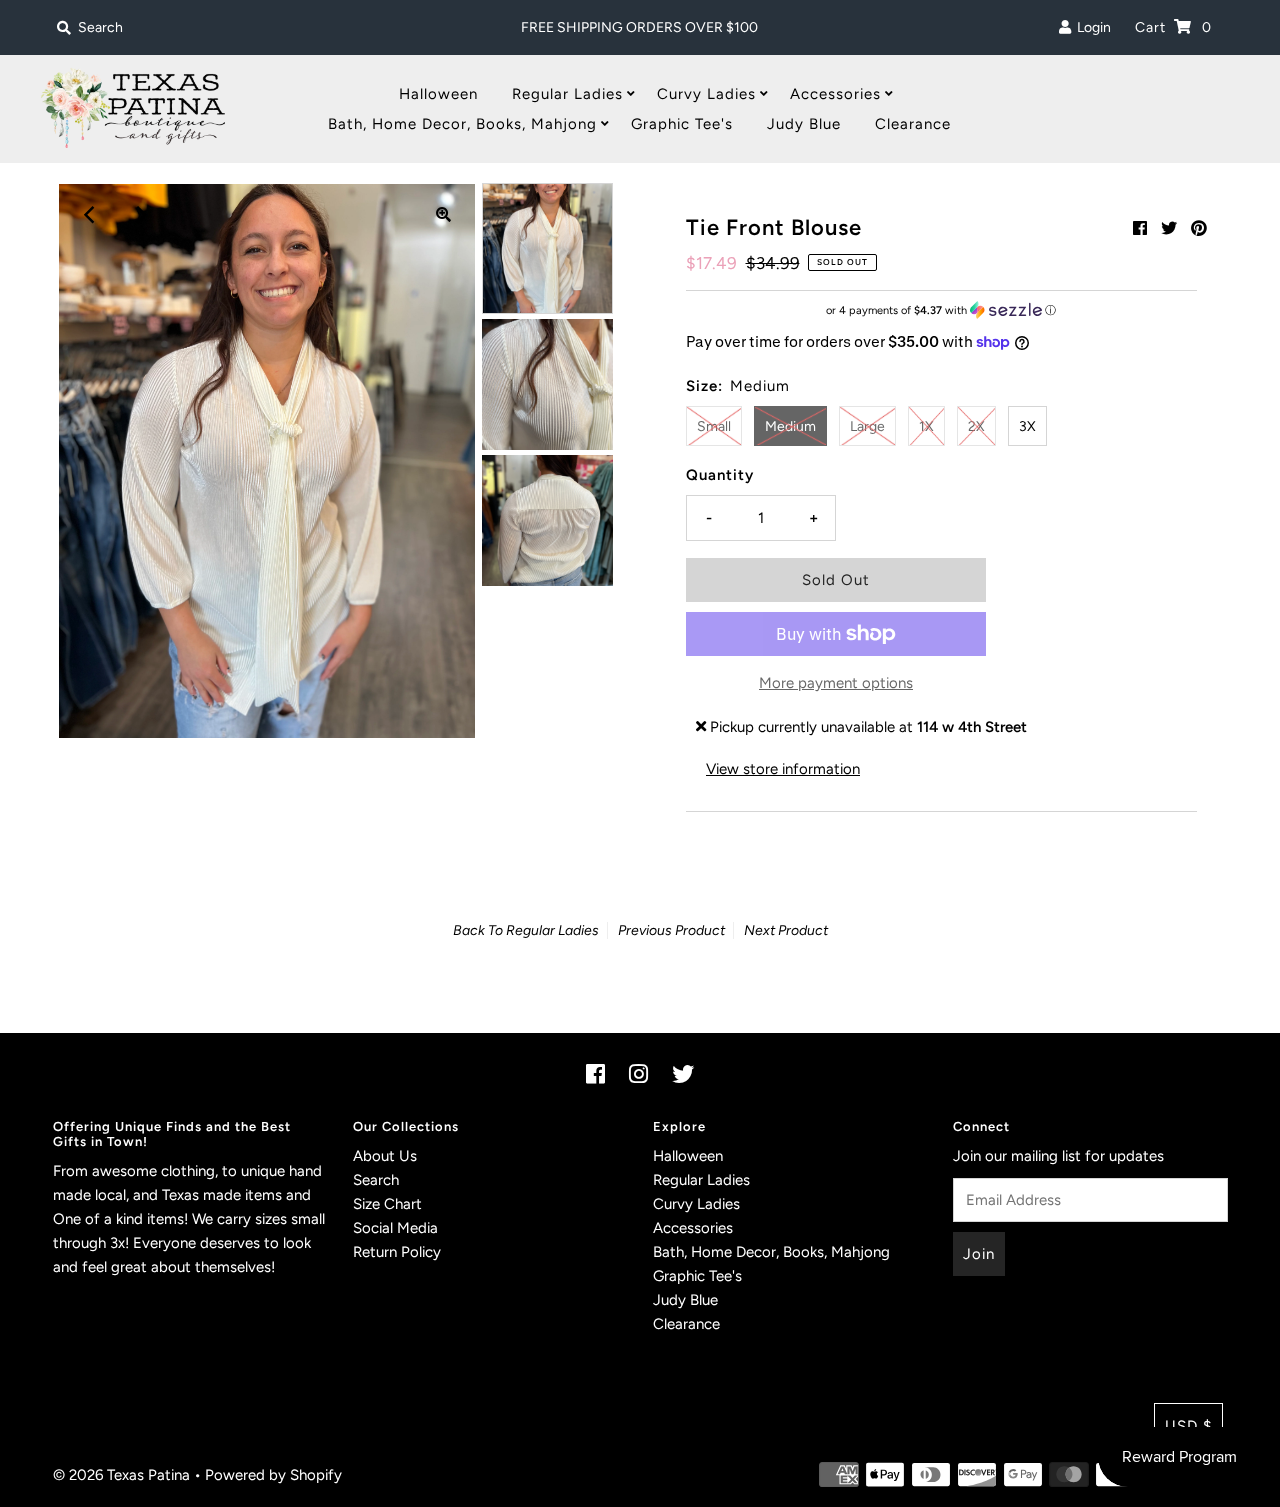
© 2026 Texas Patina (121, 1475)
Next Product (786, 930)
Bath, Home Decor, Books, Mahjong (462, 124)
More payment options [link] (836, 683)
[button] (941, 310)
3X (1027, 426)
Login (1091, 27)
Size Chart (387, 1204)
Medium (790, 426)
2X (976, 426)
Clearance (913, 124)
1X (926, 426)
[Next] (139, 215)
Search (376, 1180)
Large (867, 426)
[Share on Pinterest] (1199, 228)
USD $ (1188, 1426)
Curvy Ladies (706, 94)
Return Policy (397, 1252)
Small (714, 426)
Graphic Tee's (682, 124)
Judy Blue (804, 124)
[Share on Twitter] (1169, 228)
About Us (385, 1156)
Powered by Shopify (273, 1475)
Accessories (835, 94)
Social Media (395, 1228)
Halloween (438, 94)
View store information (783, 769)
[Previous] (90, 215)
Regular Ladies (567, 94)
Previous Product (671, 930)
